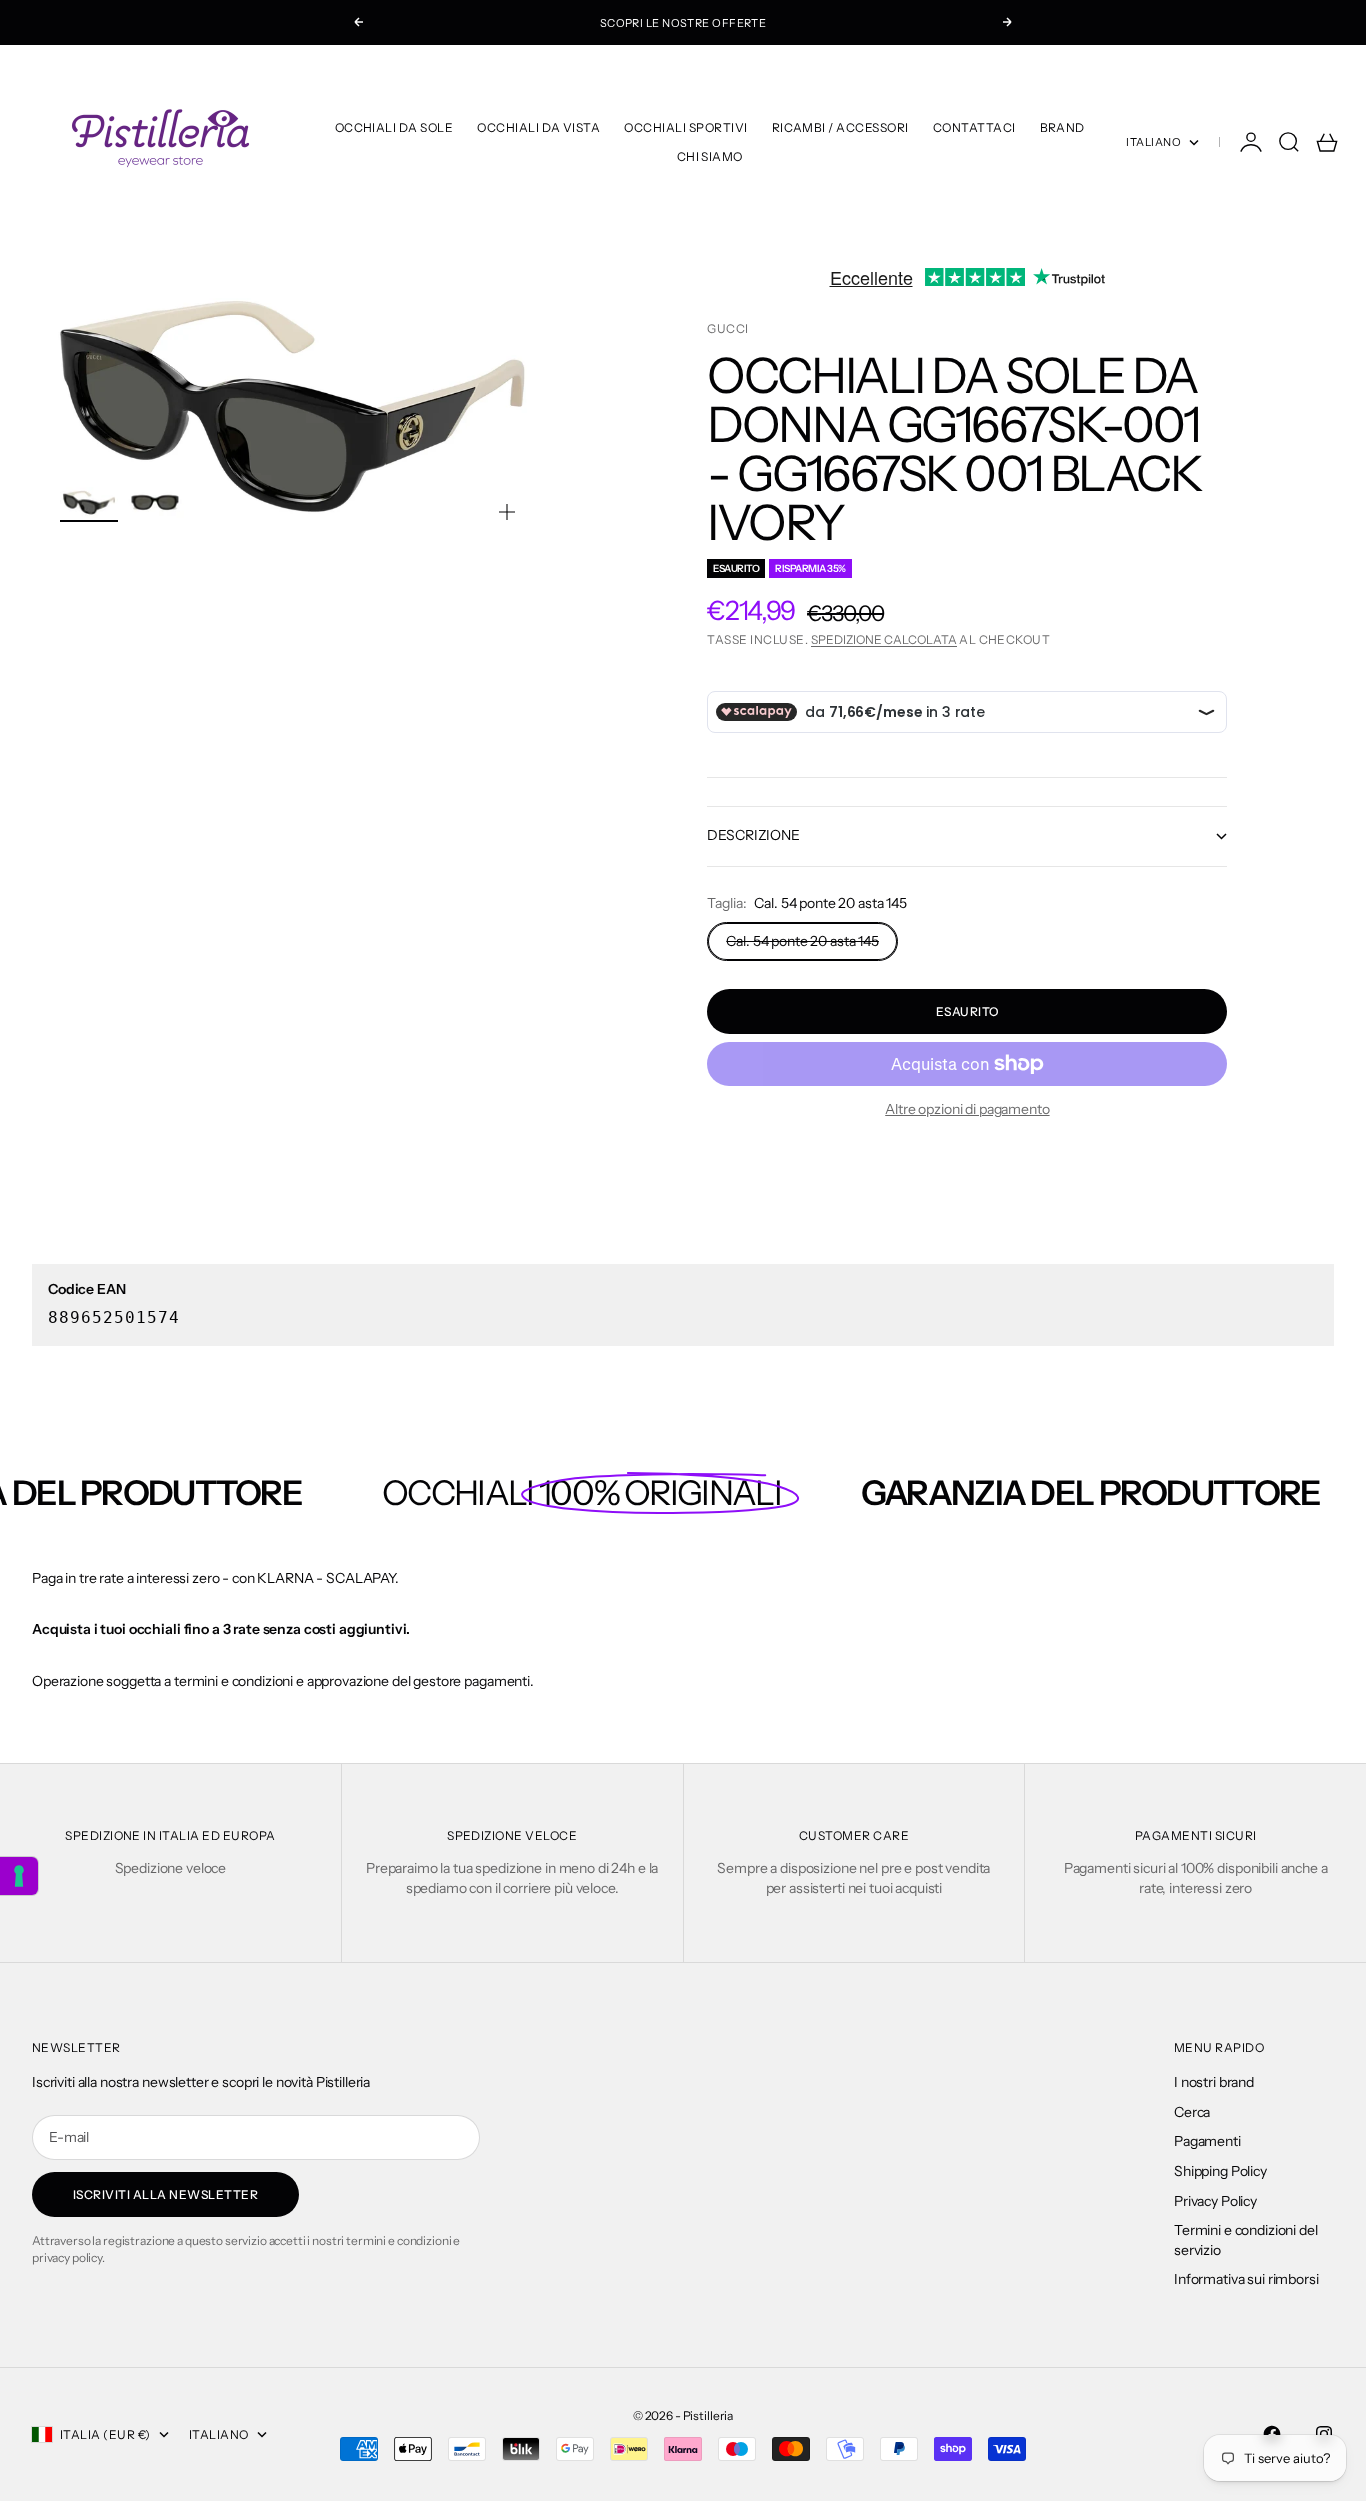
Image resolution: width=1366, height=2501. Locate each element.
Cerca (1192, 2112)
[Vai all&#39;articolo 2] (155, 502)
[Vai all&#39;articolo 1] (89, 502)
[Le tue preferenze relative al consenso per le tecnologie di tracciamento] (19, 1876)
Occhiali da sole (394, 127)
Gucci (727, 328)
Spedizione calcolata (884, 639)
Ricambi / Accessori (840, 127)
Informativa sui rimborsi (1246, 2279)
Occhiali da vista (538, 127)
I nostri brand (1214, 2082)
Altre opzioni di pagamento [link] (967, 1109)
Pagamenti (1207, 2141)
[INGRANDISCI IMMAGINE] (507, 512)
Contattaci (974, 127)
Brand (1062, 127)
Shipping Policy (1220, 2171)
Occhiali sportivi (685, 127)
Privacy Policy (1215, 2201)
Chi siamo (710, 156)
